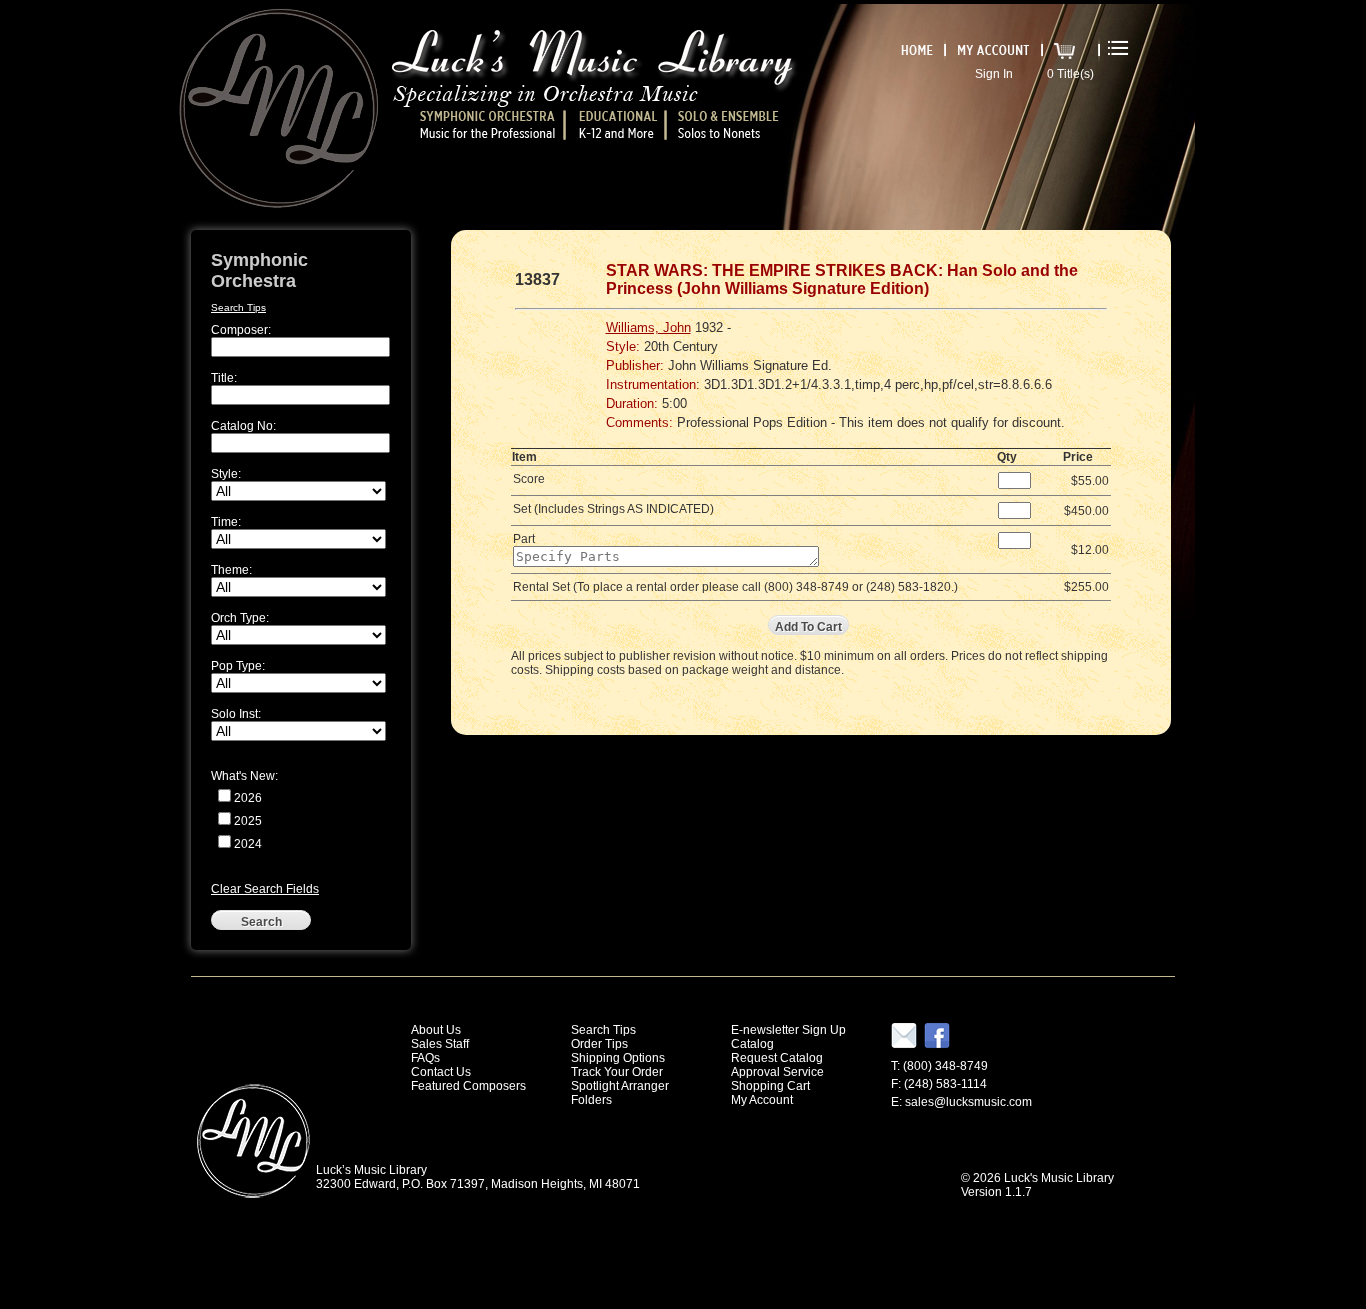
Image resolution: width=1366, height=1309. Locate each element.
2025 (248, 821)
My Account (762, 1100)
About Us (436, 1030)
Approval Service (777, 1072)
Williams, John (648, 327)
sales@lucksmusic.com (968, 1102)
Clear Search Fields (265, 889)
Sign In (994, 74)
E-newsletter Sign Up (788, 1030)
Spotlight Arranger (620, 1086)
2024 (248, 844)
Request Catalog (777, 1058)
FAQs (425, 1058)
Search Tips (238, 307)
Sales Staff (440, 1044)
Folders (591, 1100)
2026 (248, 798)
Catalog (752, 1044)
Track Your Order (617, 1072)
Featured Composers (468, 1086)
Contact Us (441, 1072)
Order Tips (599, 1044)
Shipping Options (618, 1058)
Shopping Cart (770, 1086)
